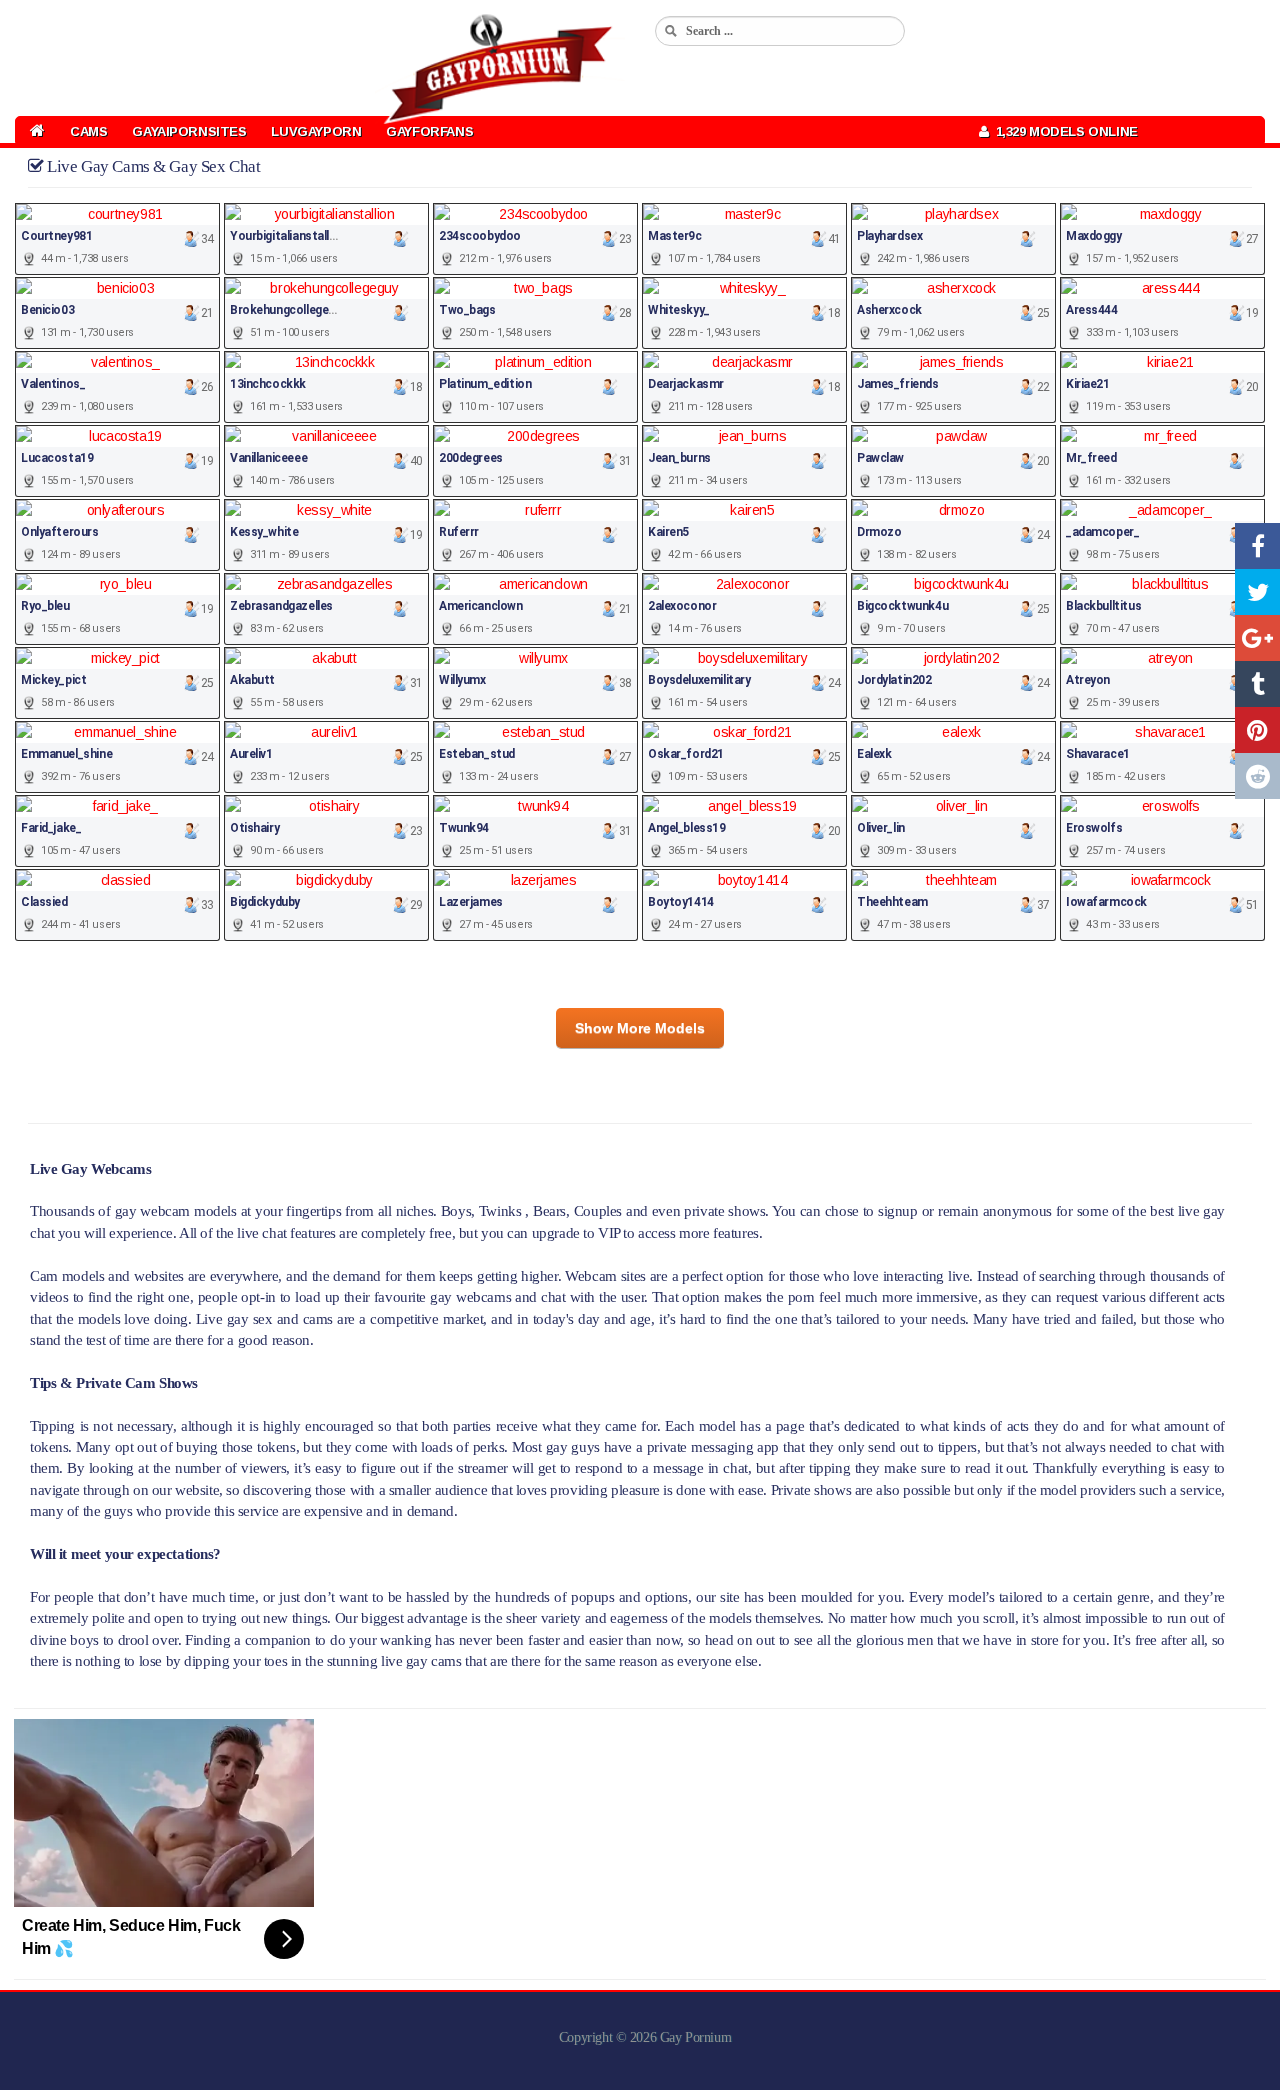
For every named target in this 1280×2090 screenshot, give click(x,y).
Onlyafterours (60, 532)
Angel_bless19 (687, 828)
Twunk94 (464, 828)
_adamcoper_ (1102, 532)
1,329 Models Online (1063, 131)
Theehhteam (892, 902)
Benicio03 (47, 310)
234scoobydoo (480, 236)
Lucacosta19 (57, 458)
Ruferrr (459, 532)
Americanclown (481, 606)
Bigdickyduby (265, 902)
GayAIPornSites (189, 131)
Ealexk (874, 754)
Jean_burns (679, 458)
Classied (44, 902)
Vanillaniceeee (268, 458)
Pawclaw (880, 458)
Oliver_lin (881, 828)
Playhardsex (889, 236)
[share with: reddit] (1257, 776)
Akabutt (252, 680)
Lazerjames (471, 902)
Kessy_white (264, 532)
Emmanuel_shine (66, 754)
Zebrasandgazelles (281, 606)
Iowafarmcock (1106, 902)
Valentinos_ (53, 384)
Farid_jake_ (51, 828)
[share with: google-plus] (1257, 638)
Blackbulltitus (1103, 606)
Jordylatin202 (894, 680)
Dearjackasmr (686, 384)
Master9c (675, 236)
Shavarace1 (1098, 754)
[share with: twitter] (1257, 592)
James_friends (898, 384)
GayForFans (429, 131)
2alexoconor (682, 606)
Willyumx (462, 680)
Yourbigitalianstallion (288, 236)
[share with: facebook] (1257, 546)
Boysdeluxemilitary (699, 680)
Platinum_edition (485, 384)
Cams (88, 131)
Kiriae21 (1088, 384)
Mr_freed (1091, 458)
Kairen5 (668, 532)
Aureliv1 (251, 754)
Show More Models (640, 1028)
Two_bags (467, 310)
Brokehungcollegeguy (288, 310)
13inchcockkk (268, 384)
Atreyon (1088, 680)
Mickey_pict (53, 680)
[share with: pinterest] (1257, 730)
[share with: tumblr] (1257, 684)
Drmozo (879, 532)
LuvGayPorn (316, 131)
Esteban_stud (477, 754)
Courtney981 (56, 236)
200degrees (471, 458)
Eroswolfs (1094, 828)
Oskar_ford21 (686, 754)
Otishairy (254, 828)
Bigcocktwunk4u (902, 606)
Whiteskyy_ (679, 310)
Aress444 (1092, 310)
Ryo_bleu (45, 606)
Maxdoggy (1094, 236)
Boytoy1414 (681, 902)
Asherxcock (889, 310)
